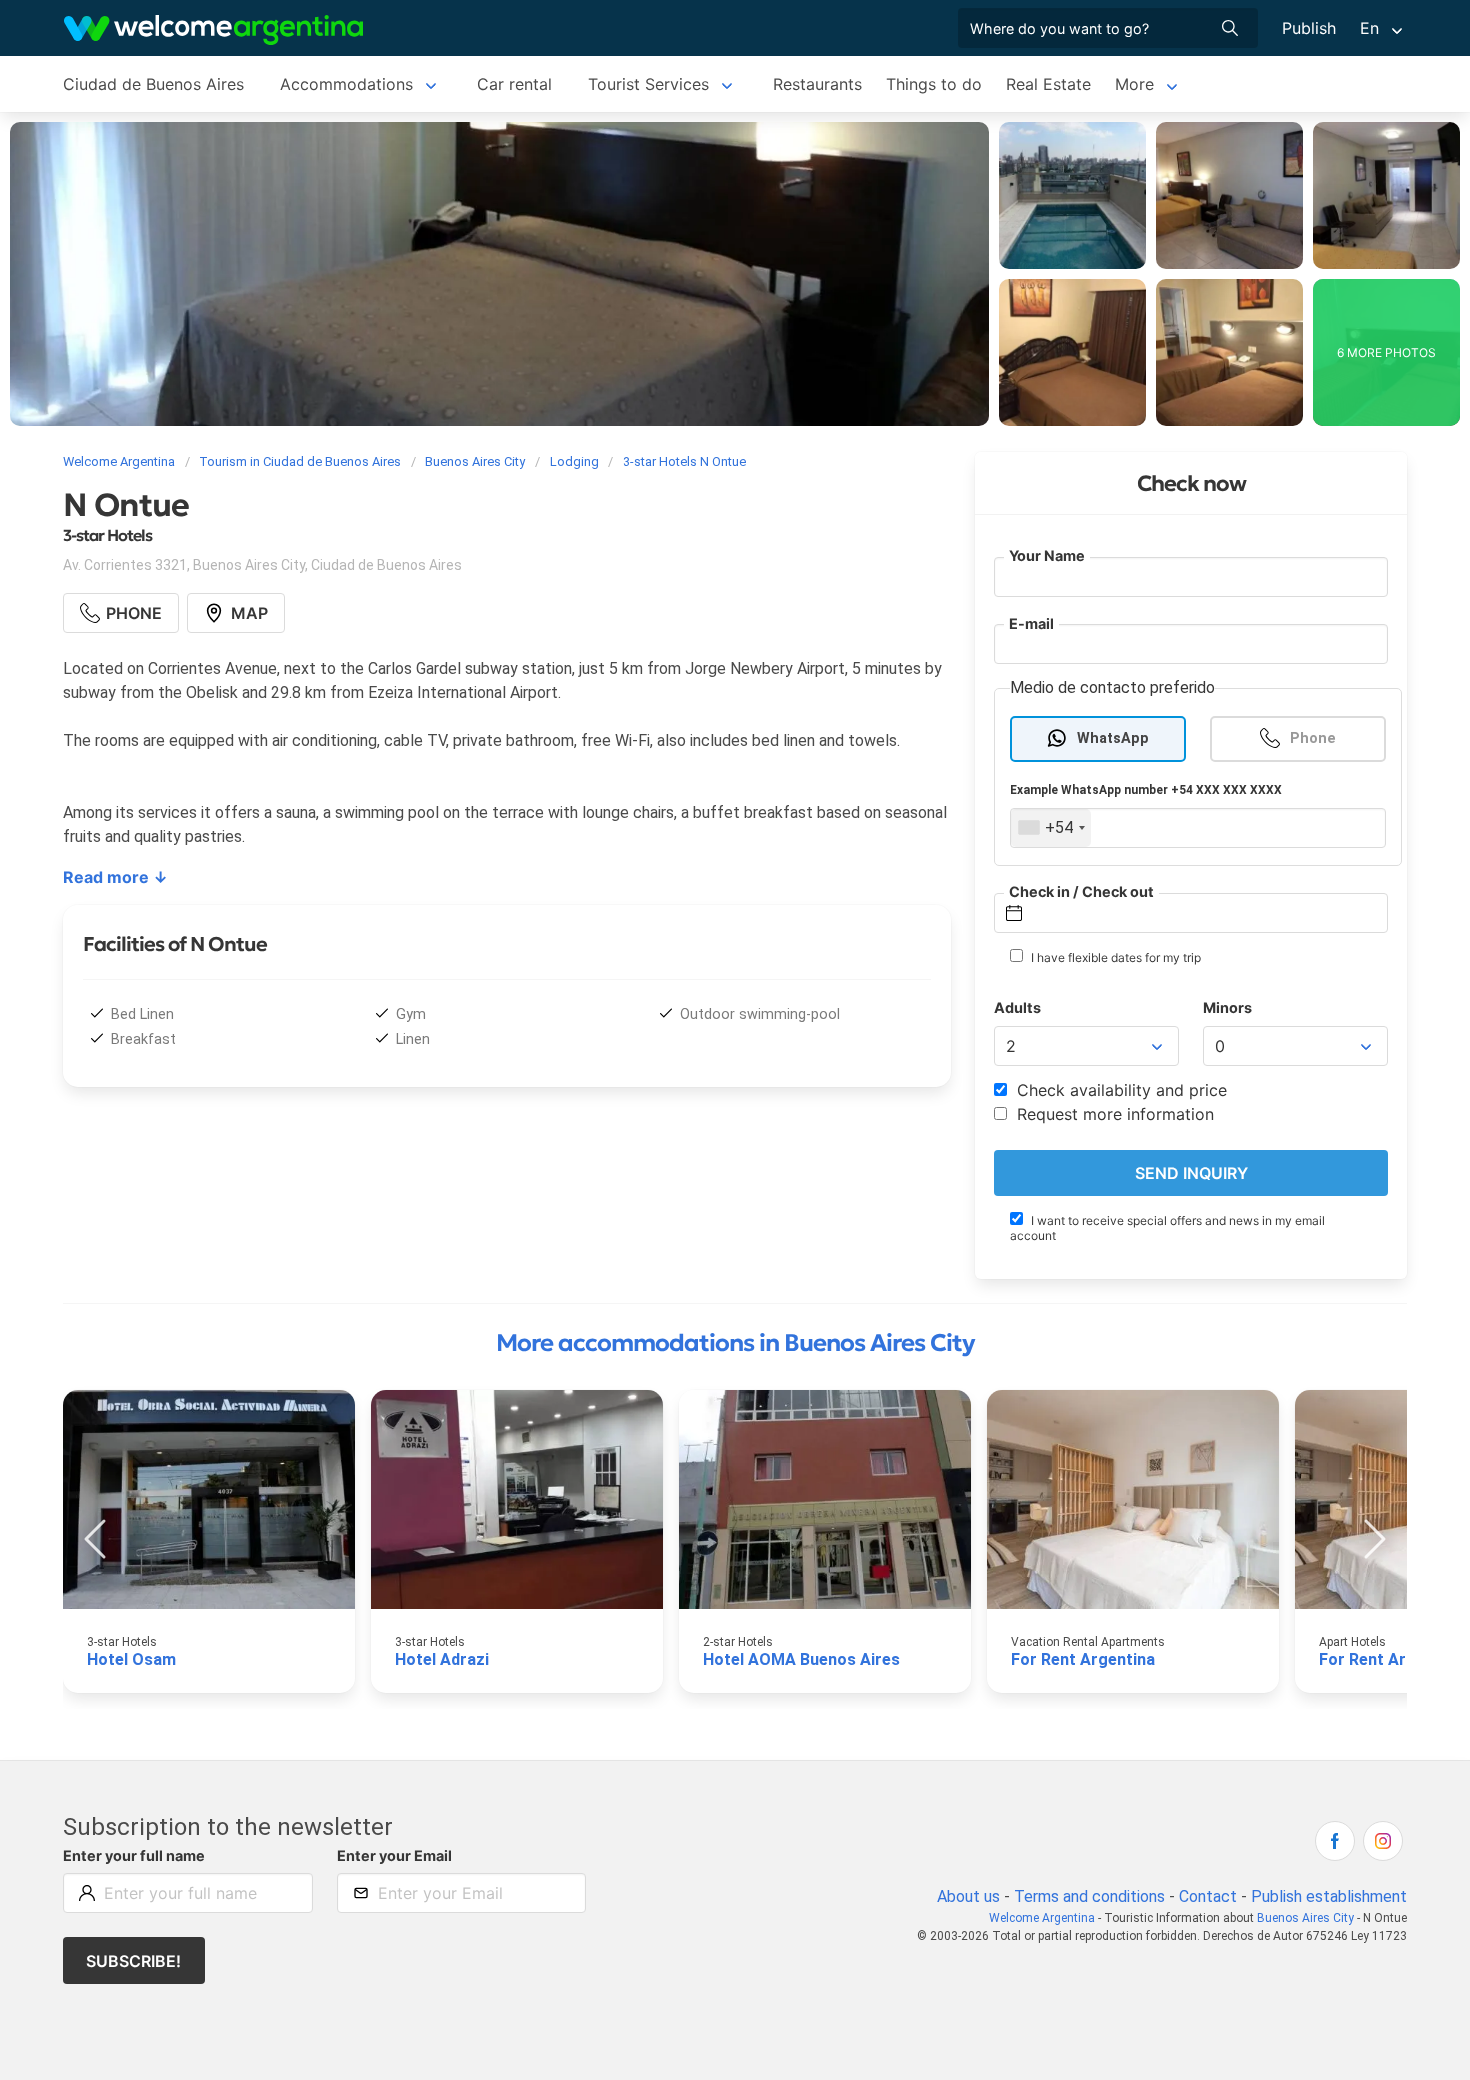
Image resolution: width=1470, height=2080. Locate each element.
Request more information (1113, 1114)
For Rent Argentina (1083, 1659)
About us (968, 1896)
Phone (1313, 738)
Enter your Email (394, 1855)
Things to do (934, 84)
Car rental (514, 84)
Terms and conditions (1089, 1896)
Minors (1227, 1007)
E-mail (1031, 623)
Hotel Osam (131, 1659)
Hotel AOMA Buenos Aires (801, 1659)
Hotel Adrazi (442, 1659)
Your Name (1047, 555)
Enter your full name (134, 1855)
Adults (1017, 1007)
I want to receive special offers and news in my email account (1167, 1228)
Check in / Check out (1081, 891)
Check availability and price (1119, 1090)
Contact (1208, 1896)
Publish (1309, 28)
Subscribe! (133, 1961)
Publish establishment (1329, 1896)
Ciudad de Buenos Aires (153, 84)
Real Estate (1048, 84)
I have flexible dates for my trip (1114, 957)
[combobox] (1051, 828)
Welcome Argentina (1042, 1918)
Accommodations (346, 84)
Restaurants (817, 84)
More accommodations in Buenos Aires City (735, 1343)
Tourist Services (648, 84)
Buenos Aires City (1305, 1918)
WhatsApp (1113, 738)
